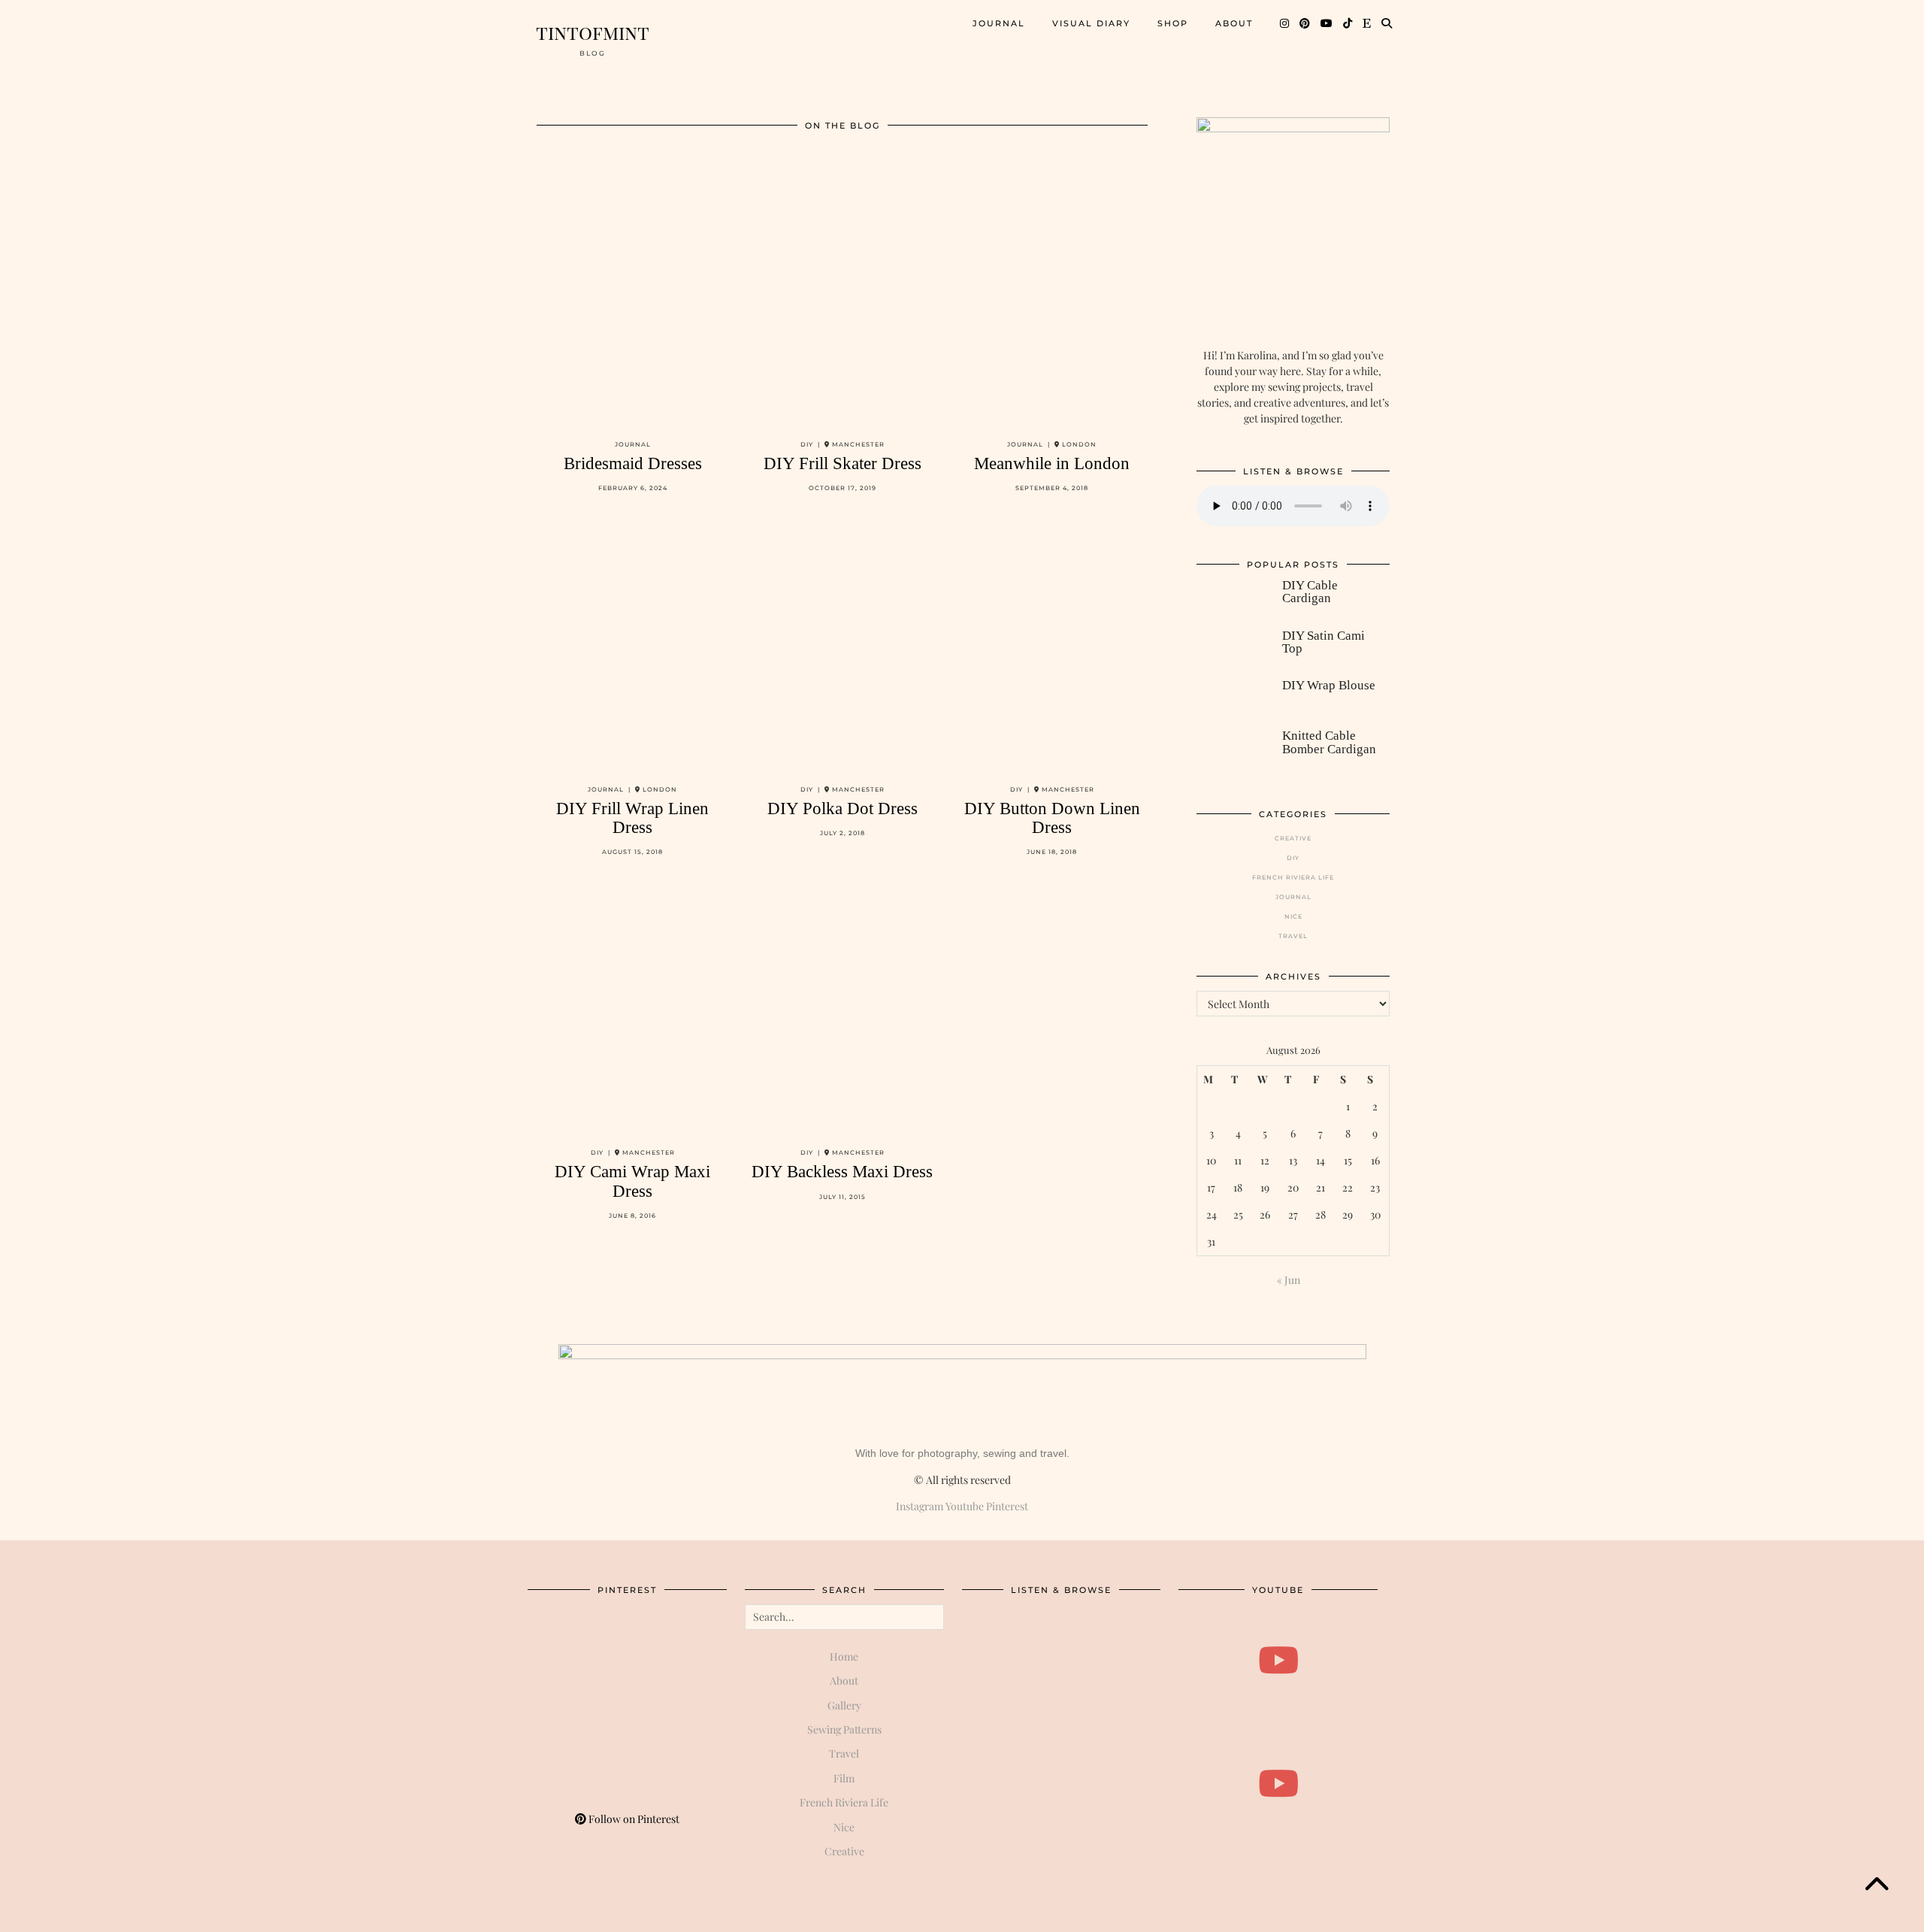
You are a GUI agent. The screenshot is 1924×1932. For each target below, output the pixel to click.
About (1234, 23)
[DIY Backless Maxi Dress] (842, 1008)
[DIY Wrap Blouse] (1231, 698)
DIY (1293, 858)
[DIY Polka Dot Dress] (842, 644)
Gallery (844, 1705)
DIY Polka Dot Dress (843, 809)
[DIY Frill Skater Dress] (842, 300)
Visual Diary (1091, 23)
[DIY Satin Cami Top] (1231, 649)
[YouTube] (1327, 23)
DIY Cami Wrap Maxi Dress (632, 1181)
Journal (999, 23)
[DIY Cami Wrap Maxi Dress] (632, 1008)
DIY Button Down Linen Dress (1052, 818)
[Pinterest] (1305, 23)
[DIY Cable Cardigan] (1231, 598)
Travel (1293, 936)
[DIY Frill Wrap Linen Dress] (632, 644)
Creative (1293, 838)
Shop (1173, 23)
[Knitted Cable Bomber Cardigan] (1231, 749)
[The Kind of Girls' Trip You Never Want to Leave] (1278, 1660)
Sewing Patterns (844, 1729)
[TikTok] (1348, 23)
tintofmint (593, 32)
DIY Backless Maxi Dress (842, 1172)
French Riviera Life (1293, 877)
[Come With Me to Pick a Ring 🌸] (1278, 1784)
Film (844, 1778)
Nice (1293, 916)
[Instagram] (1285, 23)
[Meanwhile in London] (1052, 300)
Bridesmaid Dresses (633, 463)
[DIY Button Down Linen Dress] (1052, 644)
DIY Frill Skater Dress (843, 463)
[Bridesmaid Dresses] (632, 300)
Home (844, 1656)
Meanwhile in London (1052, 463)
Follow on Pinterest (633, 1819)
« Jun (1289, 1280)
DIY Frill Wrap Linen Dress (632, 818)
